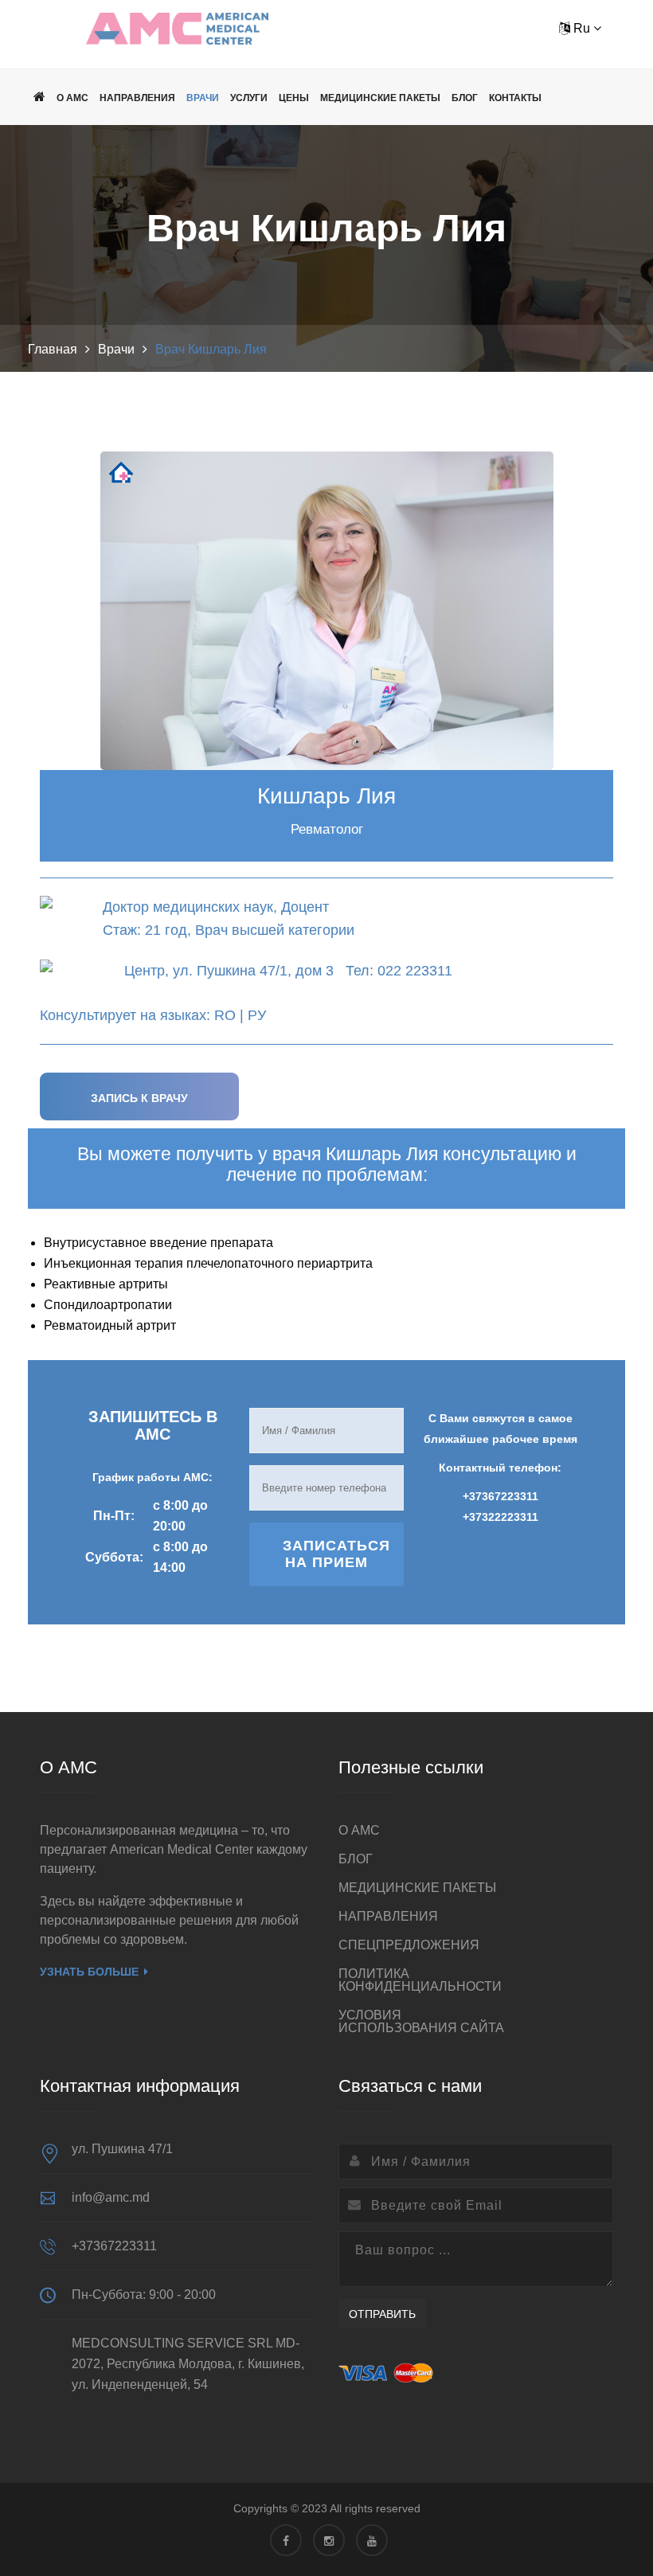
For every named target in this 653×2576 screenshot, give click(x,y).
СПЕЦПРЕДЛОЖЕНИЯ (409, 1945)
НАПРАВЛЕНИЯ (137, 98)
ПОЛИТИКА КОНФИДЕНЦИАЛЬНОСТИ (420, 1980)
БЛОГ (465, 98)
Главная (53, 349)
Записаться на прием (336, 1554)
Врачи (203, 98)
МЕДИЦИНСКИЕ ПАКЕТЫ (380, 98)
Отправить (382, 2314)
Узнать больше (89, 1972)
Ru (582, 28)
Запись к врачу (139, 1098)
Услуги (249, 98)
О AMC (72, 98)
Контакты (515, 98)
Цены (294, 98)
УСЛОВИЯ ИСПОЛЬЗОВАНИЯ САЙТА (421, 2021)
